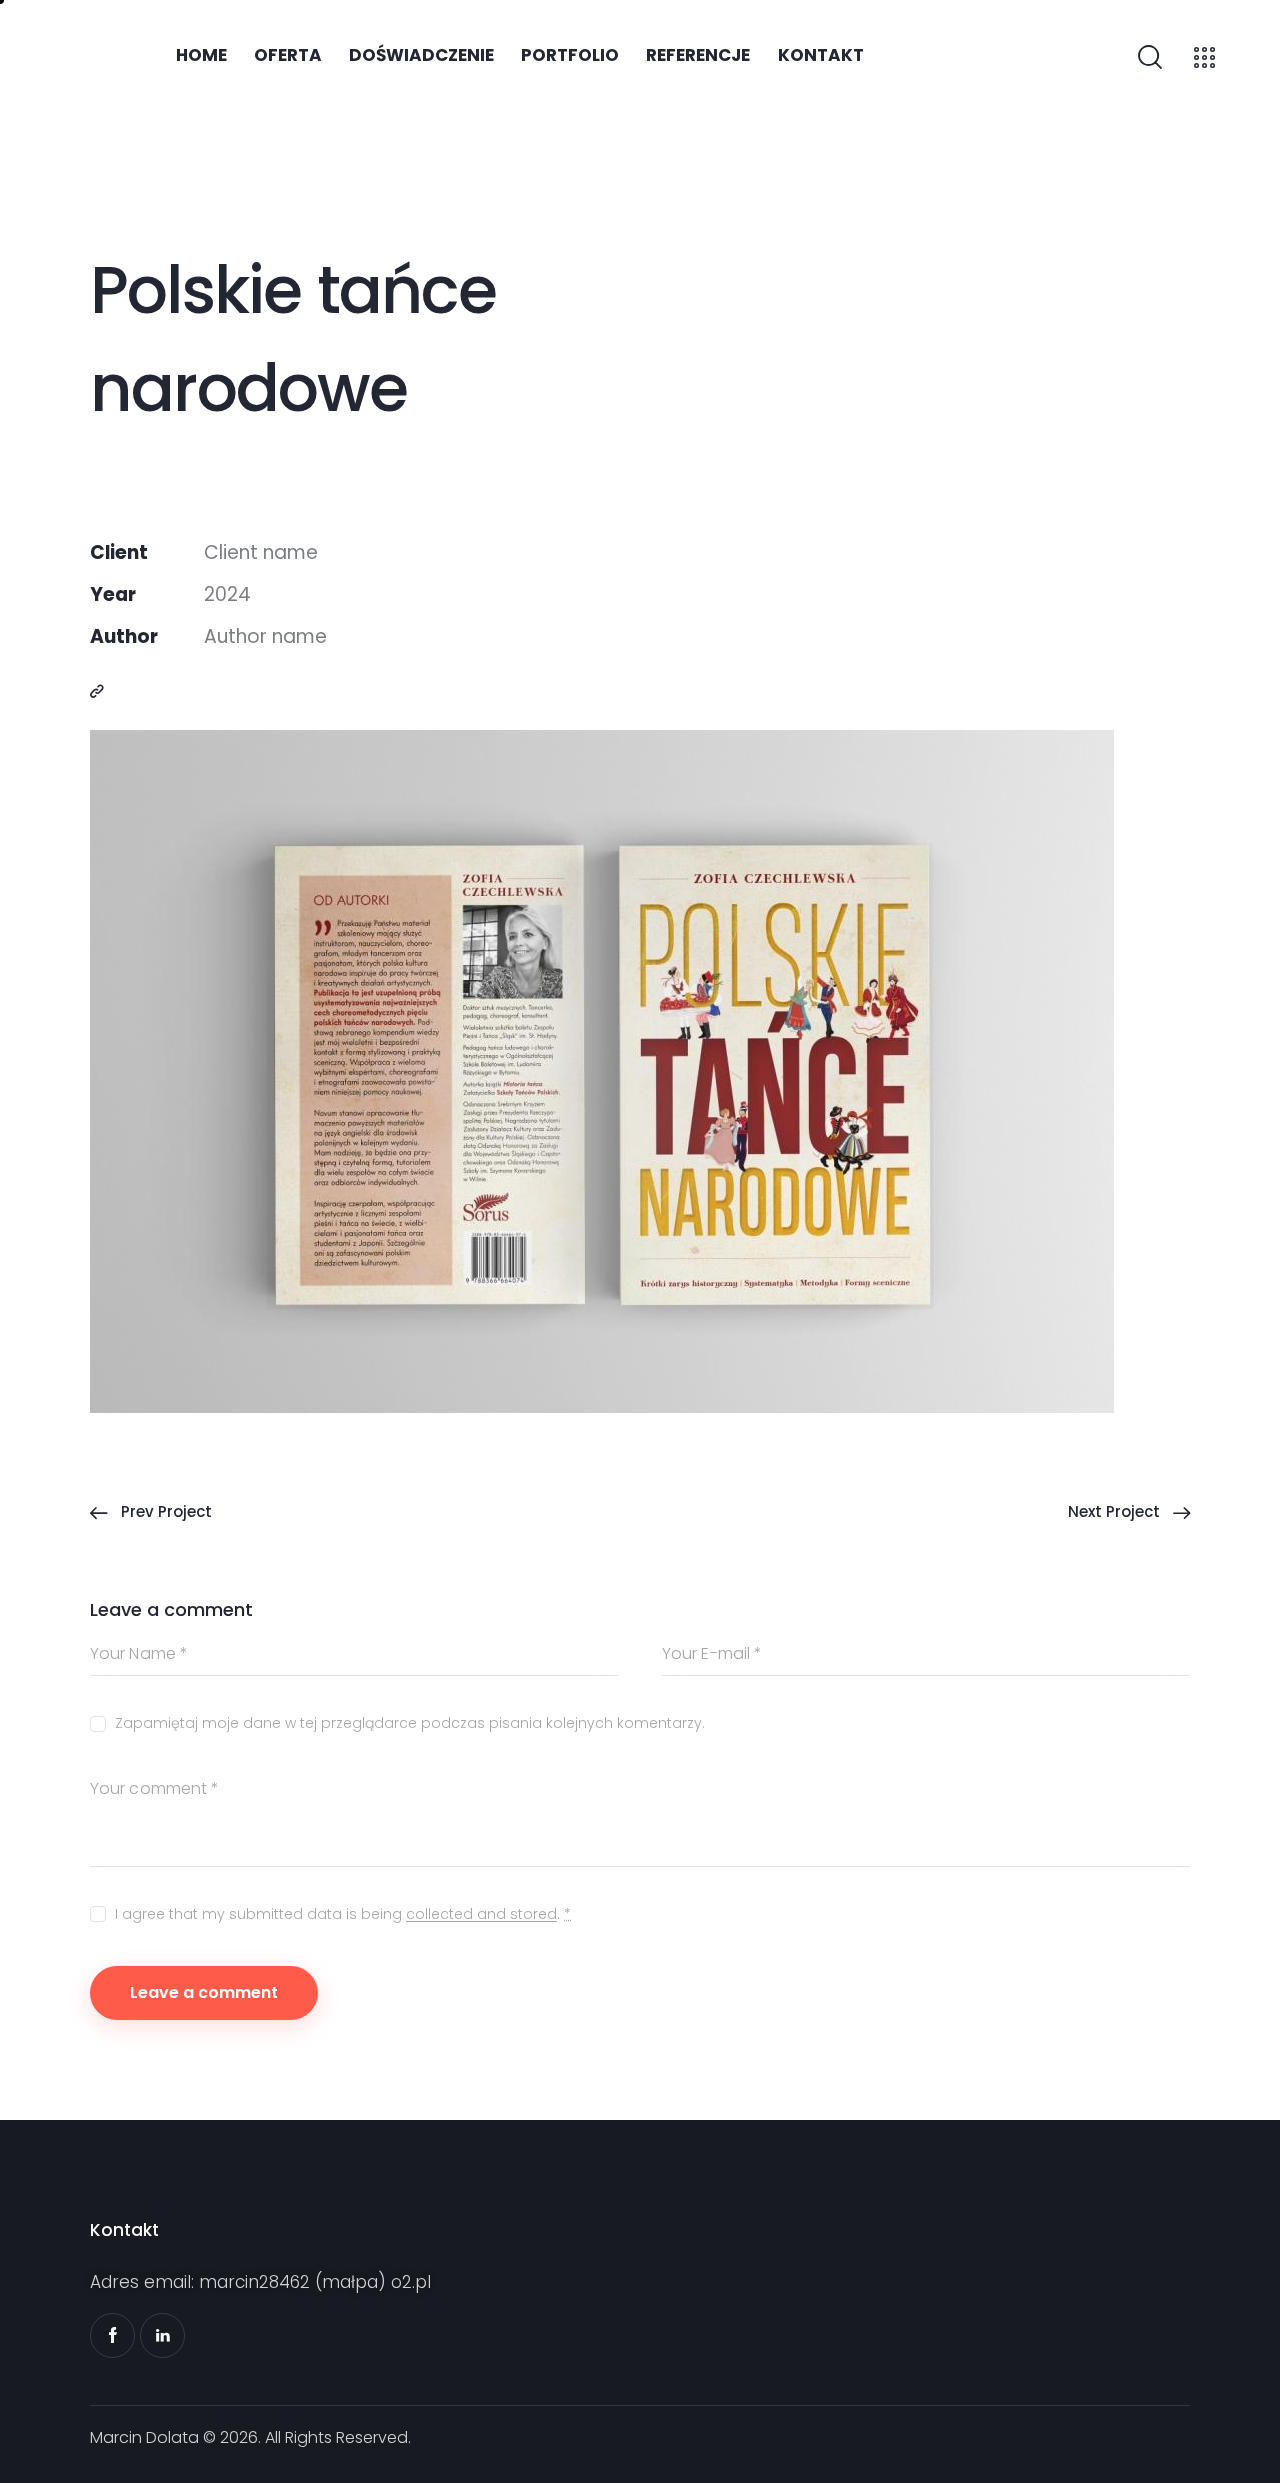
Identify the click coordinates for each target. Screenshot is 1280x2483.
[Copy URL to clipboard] (97, 691)
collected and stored (481, 1914)
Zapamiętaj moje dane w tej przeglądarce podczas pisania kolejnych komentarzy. (410, 1723)
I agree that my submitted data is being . (343, 1914)
